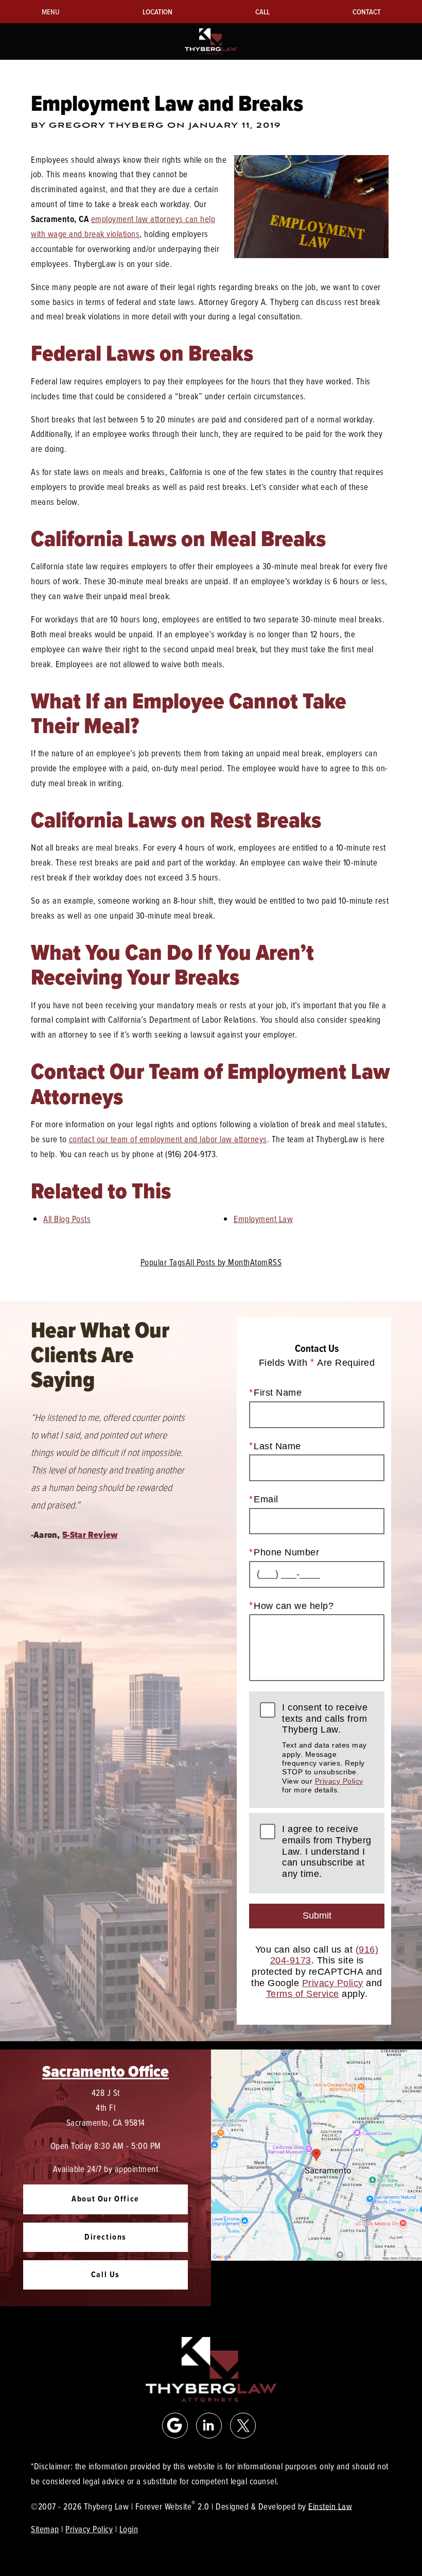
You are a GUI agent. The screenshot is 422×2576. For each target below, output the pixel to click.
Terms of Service (303, 1994)
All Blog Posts (67, 1219)
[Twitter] (243, 2426)
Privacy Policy (339, 1781)
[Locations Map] (316, 2154)
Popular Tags (163, 1262)
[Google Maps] (175, 2426)
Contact (367, 12)
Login (129, 2529)
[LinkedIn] (209, 2426)
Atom (259, 1262)
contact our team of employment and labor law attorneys (168, 1139)
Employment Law (263, 1219)
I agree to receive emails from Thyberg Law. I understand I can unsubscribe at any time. (327, 1851)
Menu (51, 12)
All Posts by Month (218, 1262)
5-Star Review (90, 1535)
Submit (317, 1916)
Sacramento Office (105, 2071)
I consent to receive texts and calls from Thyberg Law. (325, 1748)
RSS (275, 1262)
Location (157, 12)
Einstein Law (330, 2506)
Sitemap (45, 2529)
